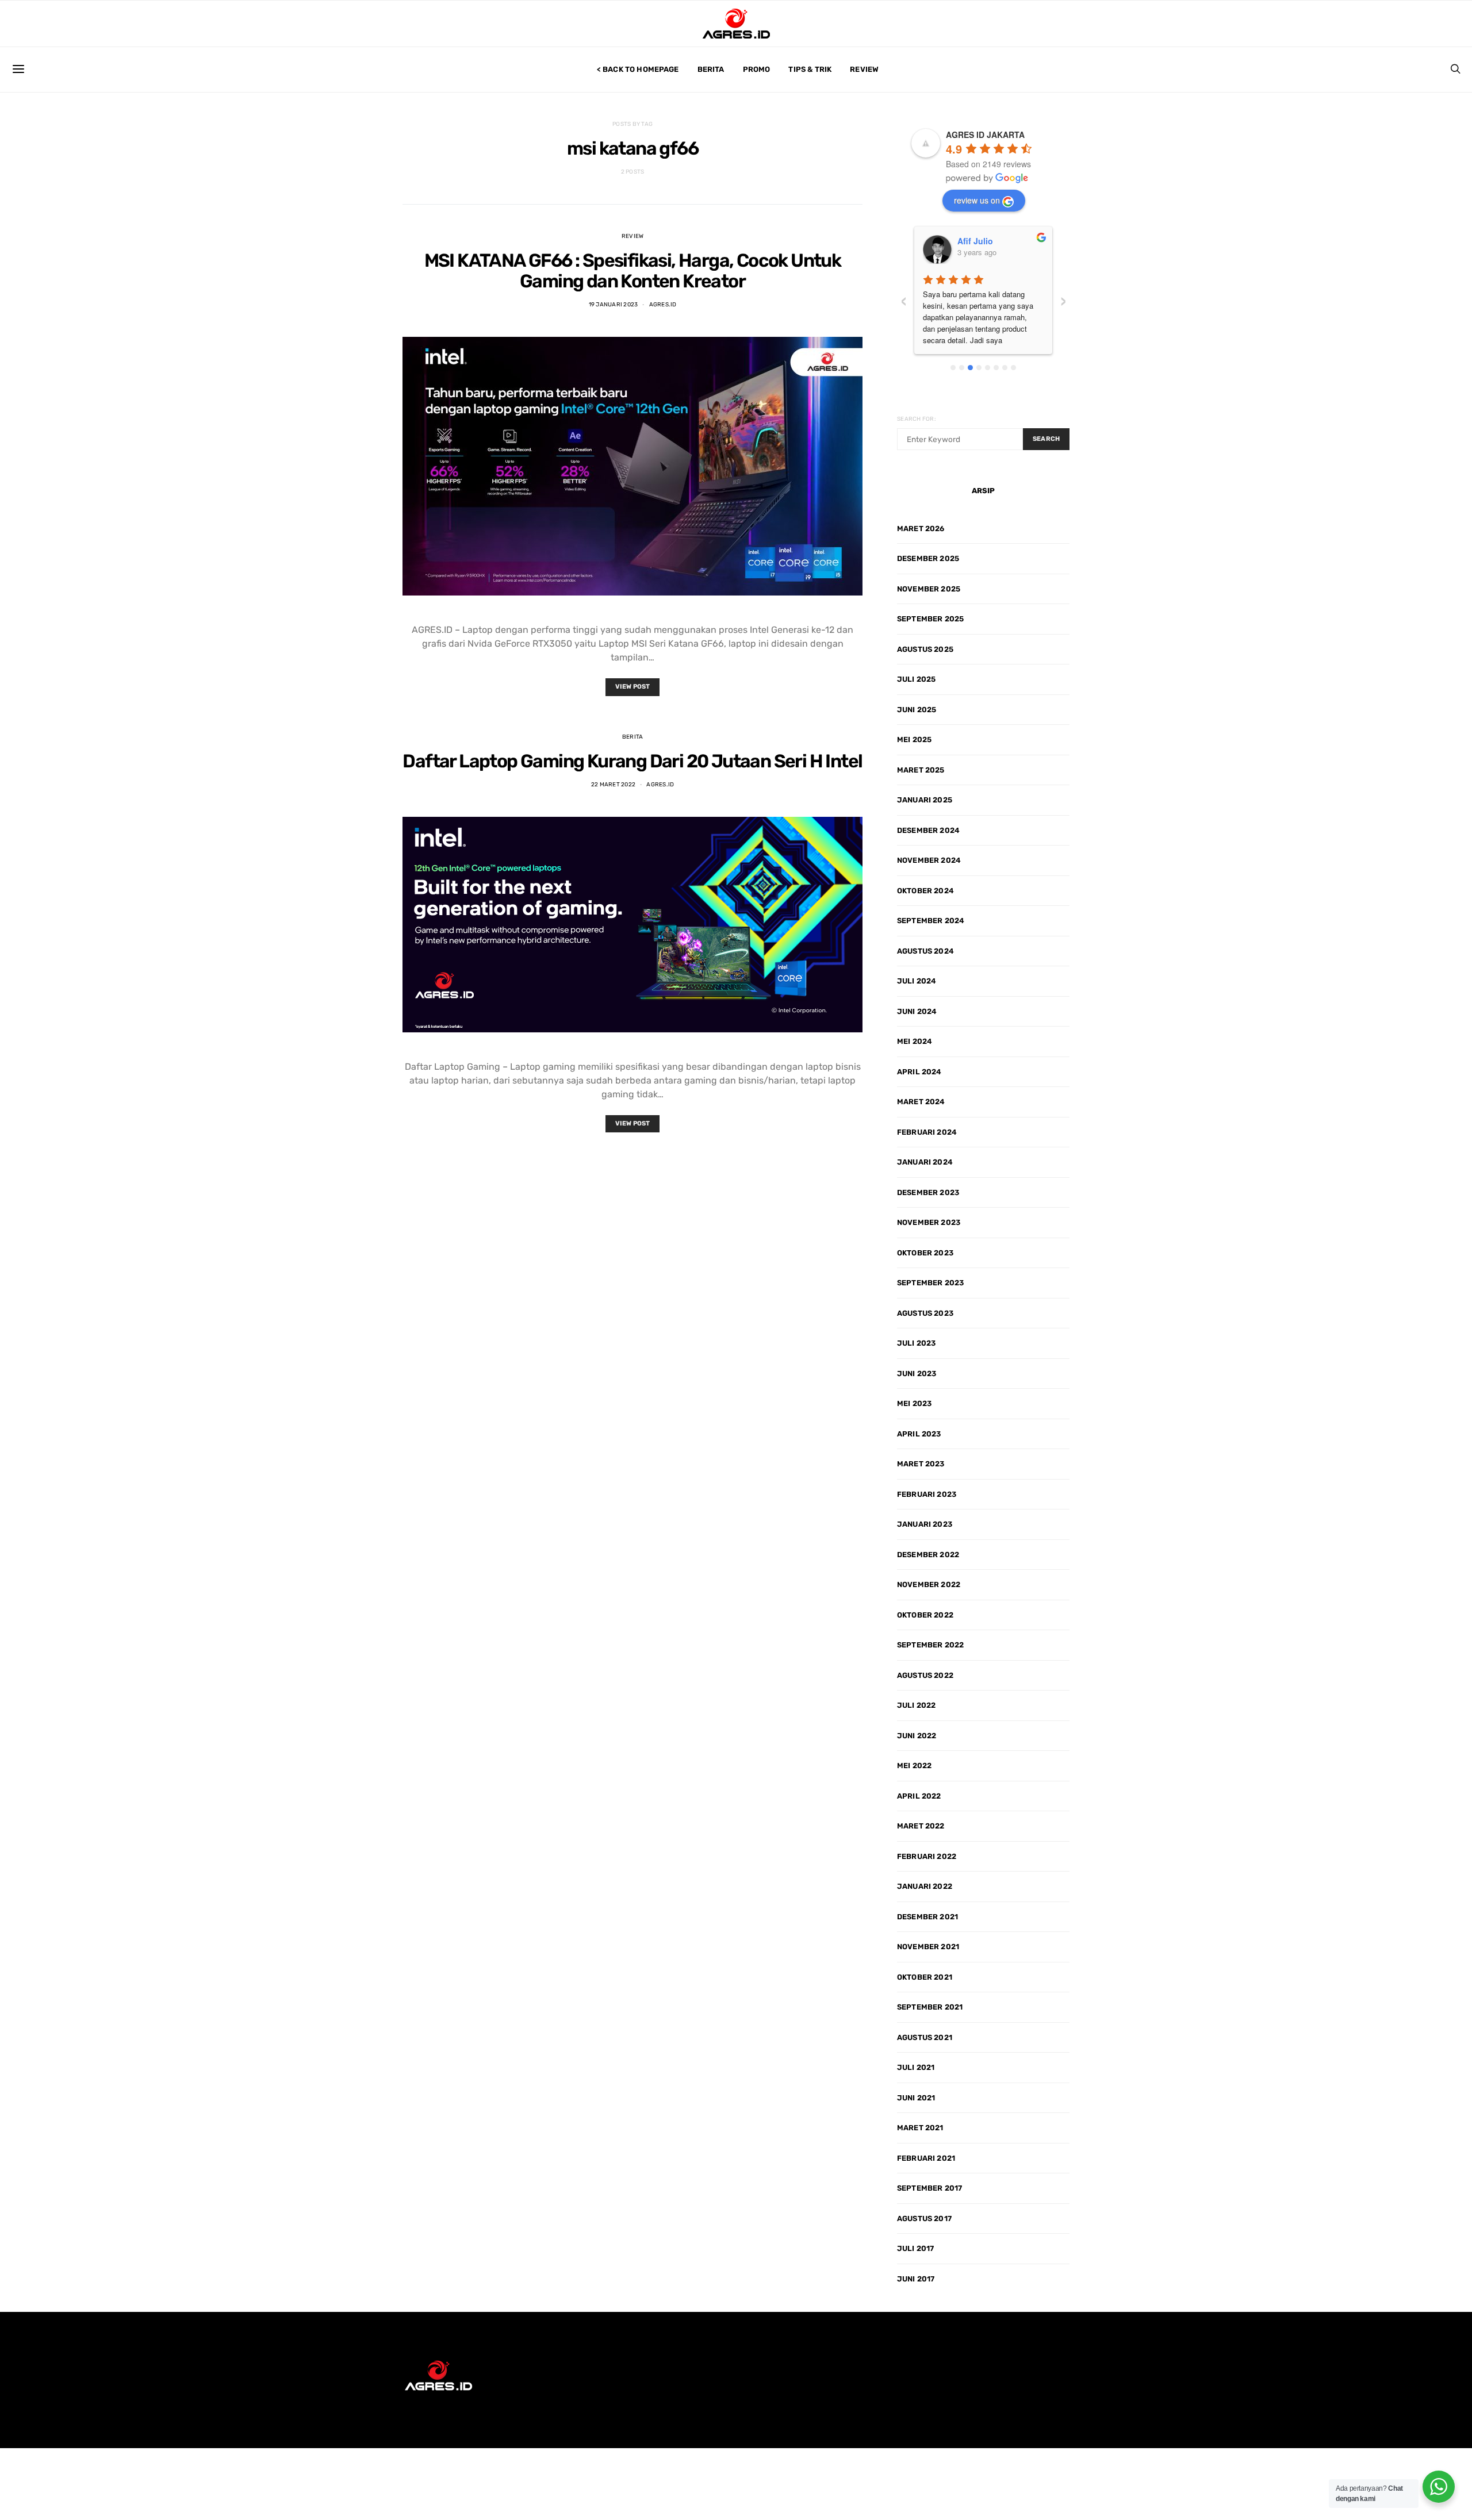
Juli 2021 (916, 2067)
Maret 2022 (921, 1826)
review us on (977, 200)
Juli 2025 (916, 679)
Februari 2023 (927, 1494)
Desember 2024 (928, 830)
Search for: (917, 419)
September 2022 (930, 1645)
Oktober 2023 (925, 1253)
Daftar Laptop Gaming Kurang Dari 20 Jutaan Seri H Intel (632, 761)
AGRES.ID (663, 305)
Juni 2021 (916, 2098)
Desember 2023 (928, 1192)
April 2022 (919, 1796)
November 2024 (929, 860)
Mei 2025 (914, 740)
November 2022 (929, 1584)
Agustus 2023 (925, 1313)
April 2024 (919, 1072)
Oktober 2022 (925, 1615)
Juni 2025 (917, 710)
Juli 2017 (915, 2248)
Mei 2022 (914, 1766)
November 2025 (929, 589)
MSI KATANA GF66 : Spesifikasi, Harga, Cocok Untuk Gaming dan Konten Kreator (633, 271)
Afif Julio (975, 241)
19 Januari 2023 (614, 305)
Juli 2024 (917, 981)
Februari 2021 (926, 2158)
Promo (757, 69)
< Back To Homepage (638, 69)
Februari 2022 (927, 1856)
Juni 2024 (917, 1011)
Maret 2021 (920, 2128)
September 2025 (930, 619)
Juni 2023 (917, 1374)
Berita (711, 69)
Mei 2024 (915, 1041)
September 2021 (930, 2007)
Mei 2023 (914, 1403)
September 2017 (929, 2188)
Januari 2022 (925, 1886)
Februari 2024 (927, 1132)
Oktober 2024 (925, 891)
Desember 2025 (928, 558)
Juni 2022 (917, 1736)
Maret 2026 (921, 529)
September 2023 (930, 1283)
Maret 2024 (921, 1102)
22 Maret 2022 (613, 785)
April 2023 (919, 1434)
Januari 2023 (925, 1524)
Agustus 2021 (925, 2037)
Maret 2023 (921, 1464)
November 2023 (929, 1222)
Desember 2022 (928, 1555)
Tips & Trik (810, 69)
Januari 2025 (925, 800)
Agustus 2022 (925, 1675)
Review (864, 69)
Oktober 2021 (925, 1977)
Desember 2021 (927, 1917)
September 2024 (931, 921)
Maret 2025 (921, 770)
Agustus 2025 (925, 649)
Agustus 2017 (924, 2219)
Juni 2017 (916, 2279)
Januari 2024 (925, 1162)
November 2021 (928, 1947)
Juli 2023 (916, 1343)
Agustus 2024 (925, 951)
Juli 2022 (916, 1705)
